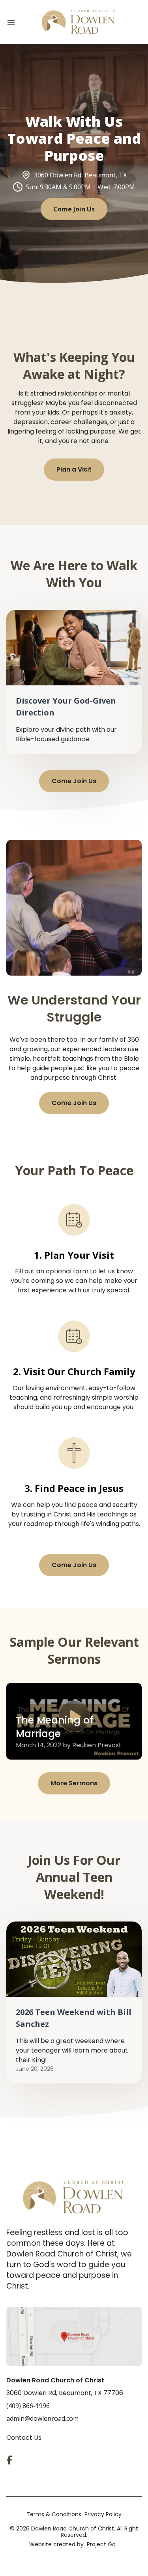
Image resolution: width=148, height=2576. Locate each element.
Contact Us (24, 2438)
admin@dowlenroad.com (42, 2418)
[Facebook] (11, 2460)
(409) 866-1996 (28, 2406)
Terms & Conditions (54, 2514)
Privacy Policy (103, 2514)
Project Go (101, 2544)
